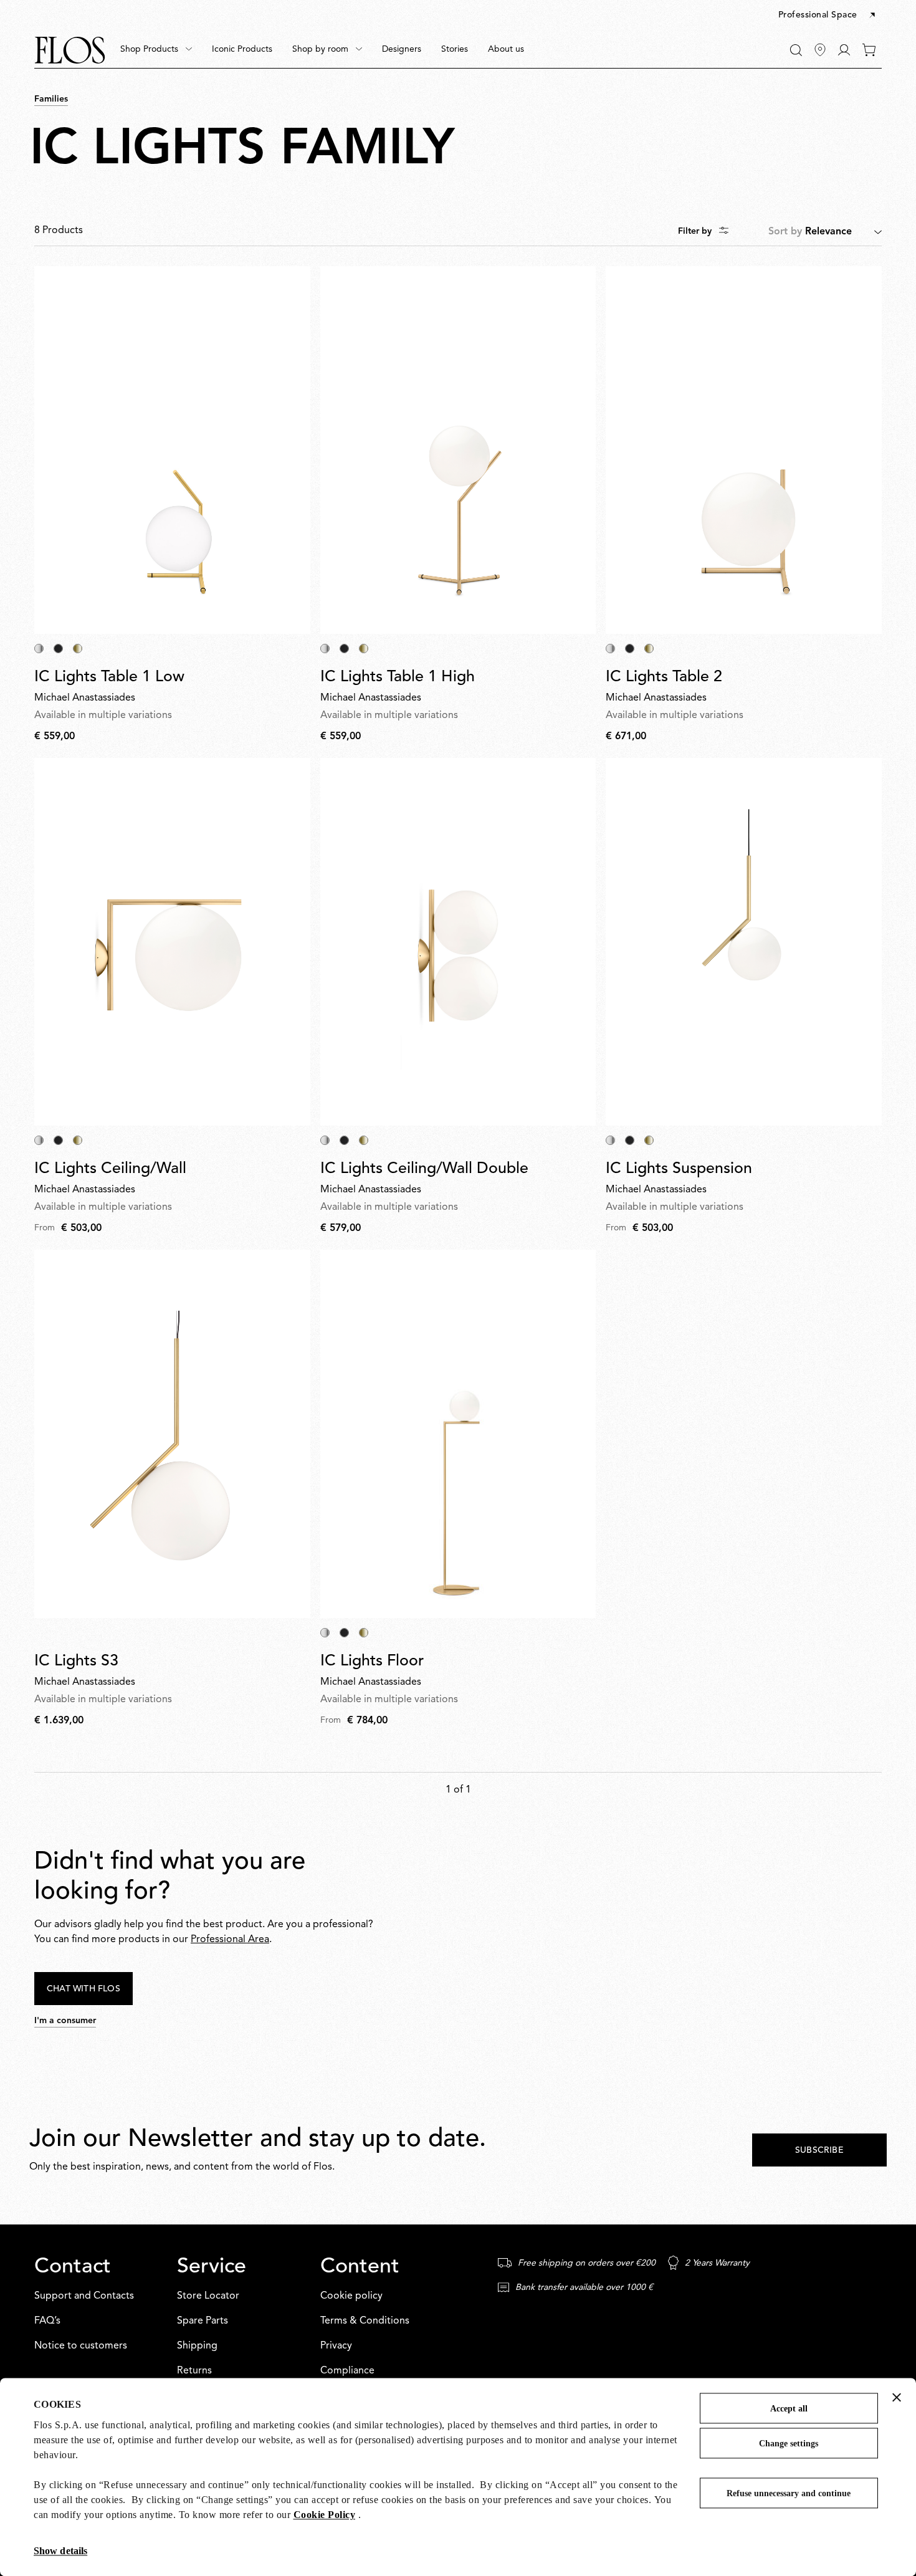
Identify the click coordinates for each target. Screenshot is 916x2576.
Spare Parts (203, 2321)
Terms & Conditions (365, 2321)
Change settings (789, 2444)
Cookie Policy (325, 2515)
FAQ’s (47, 2321)
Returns (194, 2371)
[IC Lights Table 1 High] (458, 450)
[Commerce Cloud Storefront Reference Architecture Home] (70, 50)
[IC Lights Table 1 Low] (172, 450)
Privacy (336, 2346)
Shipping (197, 2346)
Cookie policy (351, 2296)
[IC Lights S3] (172, 1434)
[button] (828, 16)
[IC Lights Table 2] (744, 450)
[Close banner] (897, 2397)
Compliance (347, 2371)
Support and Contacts (84, 2296)
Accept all (789, 2409)
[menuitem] (156, 50)
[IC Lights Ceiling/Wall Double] (458, 942)
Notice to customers (81, 2346)
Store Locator (208, 2296)
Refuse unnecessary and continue (789, 2493)
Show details (60, 2551)
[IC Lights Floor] (458, 1434)
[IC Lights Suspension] (744, 942)
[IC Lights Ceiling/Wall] (172, 942)
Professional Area (230, 1940)
